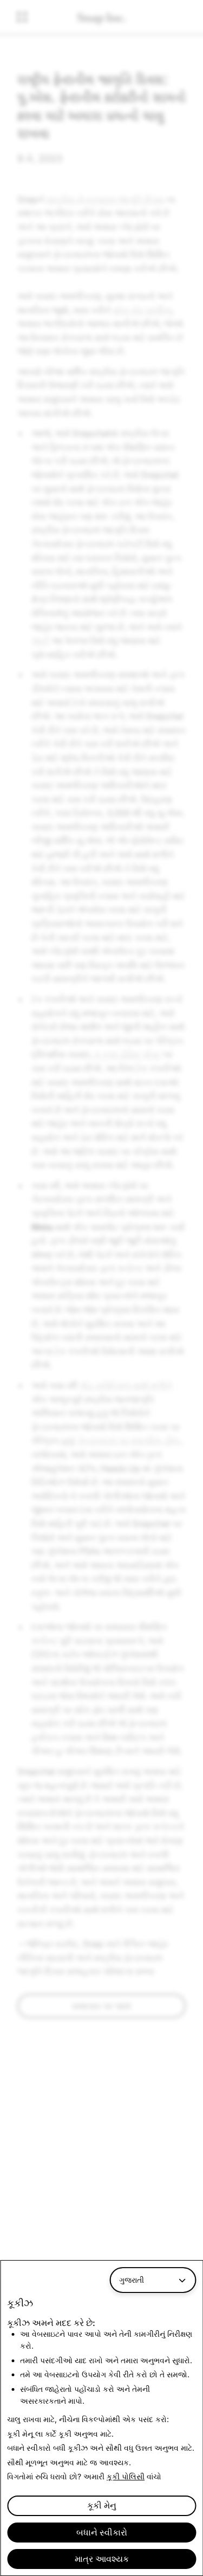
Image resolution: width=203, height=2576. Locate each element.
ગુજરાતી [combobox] (132, 2280)
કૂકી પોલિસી (126, 2476)
